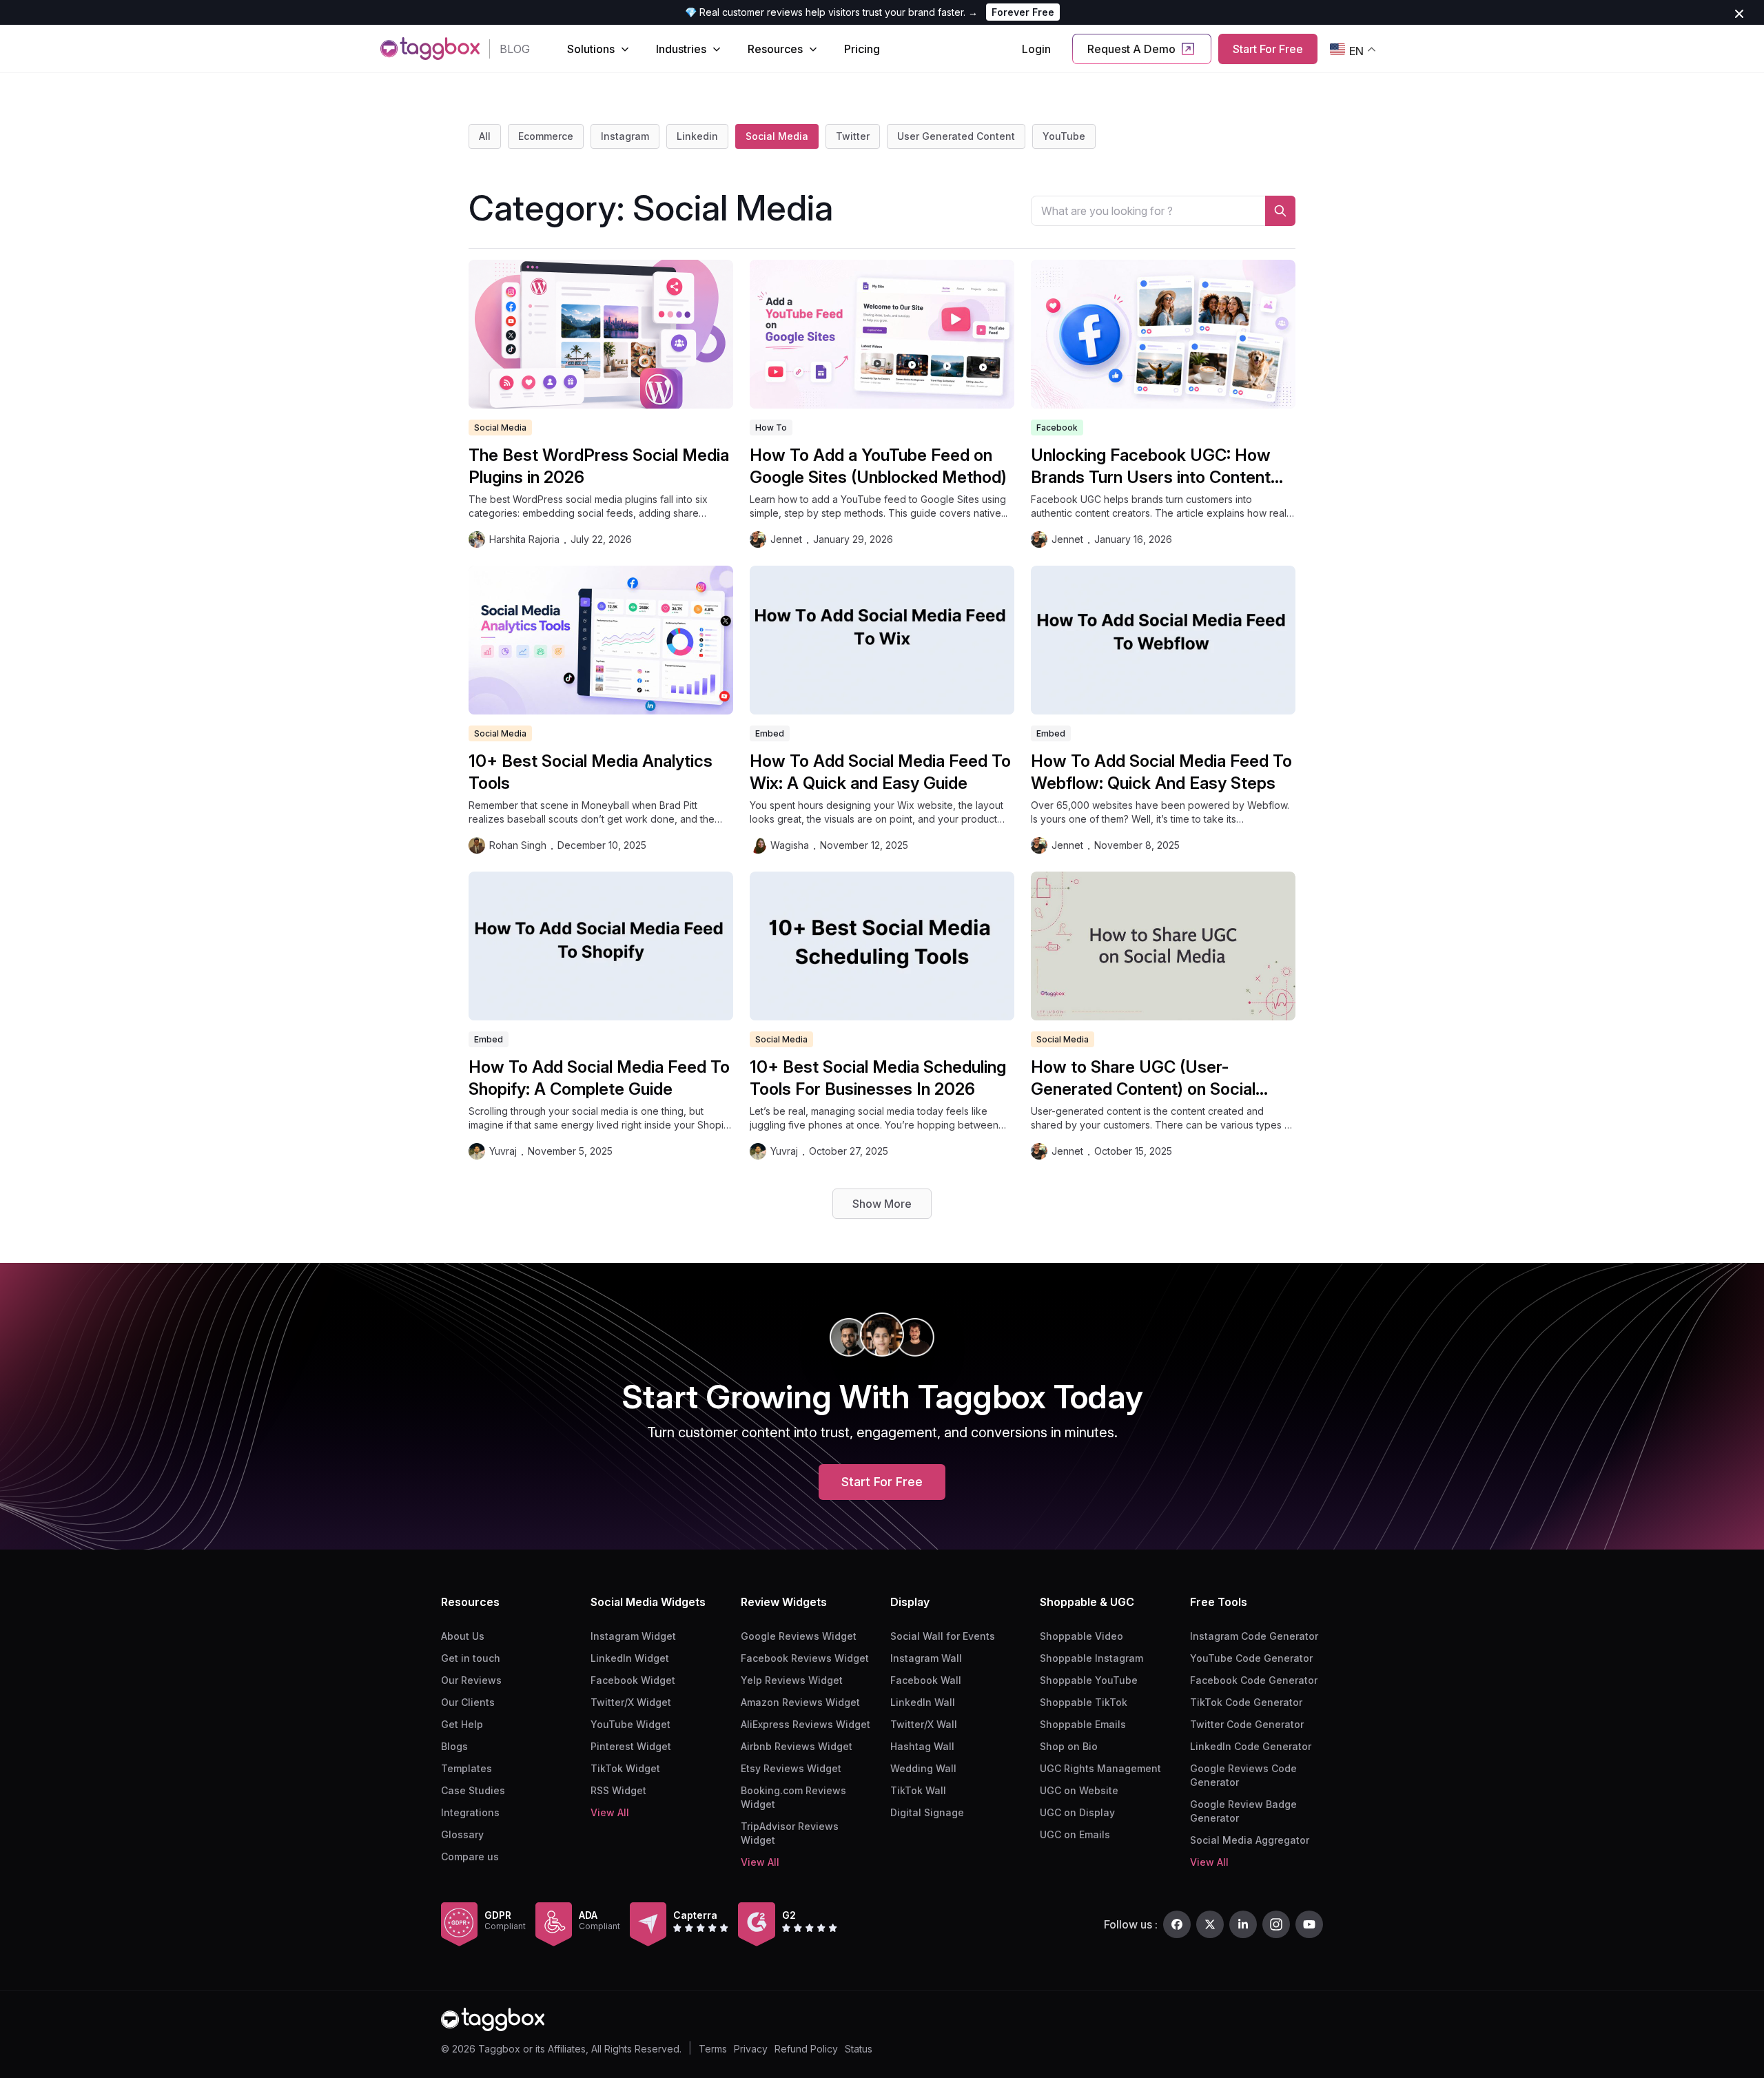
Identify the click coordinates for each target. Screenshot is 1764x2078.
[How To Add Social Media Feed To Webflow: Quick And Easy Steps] (1163, 640)
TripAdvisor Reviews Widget (790, 1833)
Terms (713, 2049)
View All (610, 1812)
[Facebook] (1177, 1924)
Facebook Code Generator (1254, 1680)
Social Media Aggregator (1250, 1840)
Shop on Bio (1069, 1746)
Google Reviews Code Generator (1243, 1775)
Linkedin (697, 136)
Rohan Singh (518, 845)
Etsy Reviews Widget (791, 1768)
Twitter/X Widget (631, 1702)
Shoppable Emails (1083, 1724)
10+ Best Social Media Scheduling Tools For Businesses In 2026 (878, 1078)
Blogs (454, 1746)
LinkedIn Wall (923, 1702)
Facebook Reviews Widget (805, 1658)
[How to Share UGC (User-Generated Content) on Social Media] (1163, 946)
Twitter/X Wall (924, 1724)
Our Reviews (471, 1680)
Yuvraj (503, 1151)
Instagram (625, 136)
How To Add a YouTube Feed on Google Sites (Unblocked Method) (878, 466)
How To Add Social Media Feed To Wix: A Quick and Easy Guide (880, 772)
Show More (882, 1204)
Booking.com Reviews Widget (793, 1797)
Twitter (853, 136)
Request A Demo (1131, 49)
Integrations (470, 1812)
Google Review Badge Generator (1243, 1811)
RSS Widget (618, 1790)
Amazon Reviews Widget (800, 1702)
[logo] (430, 49)
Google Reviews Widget (799, 1636)
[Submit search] (1280, 211)
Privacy (751, 2049)
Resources (775, 49)
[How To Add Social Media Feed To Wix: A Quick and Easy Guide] (882, 640)
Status (859, 2049)
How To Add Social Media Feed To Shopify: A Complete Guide (599, 1078)
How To (771, 428)
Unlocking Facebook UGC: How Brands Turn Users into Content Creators (1151, 467)
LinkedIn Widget (630, 1658)
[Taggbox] (493, 2020)
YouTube (1064, 136)
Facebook (1057, 428)
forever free (1023, 12)
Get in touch (471, 1658)
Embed (770, 733)
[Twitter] (1210, 1924)
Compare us (470, 1856)
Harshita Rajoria (524, 539)
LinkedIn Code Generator (1251, 1746)
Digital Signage (927, 1812)
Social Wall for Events (943, 1636)
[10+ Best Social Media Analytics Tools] (601, 640)
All (485, 136)
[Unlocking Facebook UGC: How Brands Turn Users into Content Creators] (1163, 334)
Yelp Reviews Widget (792, 1680)
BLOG (515, 49)
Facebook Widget (633, 1680)
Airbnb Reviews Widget (797, 1746)
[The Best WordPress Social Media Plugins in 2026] (601, 334)
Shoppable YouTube (1089, 1680)
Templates (466, 1768)
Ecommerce (546, 136)
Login (1036, 49)
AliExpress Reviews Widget (806, 1724)
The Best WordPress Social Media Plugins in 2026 (599, 466)
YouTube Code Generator (1251, 1658)
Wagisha (790, 845)
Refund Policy (806, 2049)
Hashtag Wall (922, 1746)
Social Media (777, 136)
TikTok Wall (918, 1790)
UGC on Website (1079, 1790)
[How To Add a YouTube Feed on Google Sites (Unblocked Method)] (882, 334)
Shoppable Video (1081, 1636)
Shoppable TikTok (1084, 1702)
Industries (681, 49)
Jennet (786, 539)
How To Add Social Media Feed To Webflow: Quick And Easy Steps (1161, 772)
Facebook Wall (926, 1680)
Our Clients (468, 1702)
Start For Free (1268, 49)
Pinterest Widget (631, 1746)
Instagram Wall (926, 1658)
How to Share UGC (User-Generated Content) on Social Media (1143, 1079)
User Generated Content (956, 136)
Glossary (462, 1834)
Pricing (862, 49)
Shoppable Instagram (1091, 1658)
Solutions (591, 49)
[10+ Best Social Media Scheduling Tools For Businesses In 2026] (882, 946)
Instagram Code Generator (1254, 1636)
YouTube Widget (630, 1724)
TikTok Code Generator (1246, 1702)
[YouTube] (1309, 1924)
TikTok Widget (625, 1768)
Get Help (462, 1724)
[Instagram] (1276, 1924)
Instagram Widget (633, 1636)
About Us (463, 1636)
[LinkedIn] (1243, 1924)
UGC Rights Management (1100, 1768)
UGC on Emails (1075, 1834)
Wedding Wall (923, 1768)
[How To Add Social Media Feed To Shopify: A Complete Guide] (601, 946)
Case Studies (473, 1790)
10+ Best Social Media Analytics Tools (591, 772)
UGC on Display (1077, 1812)
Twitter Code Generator (1247, 1724)
